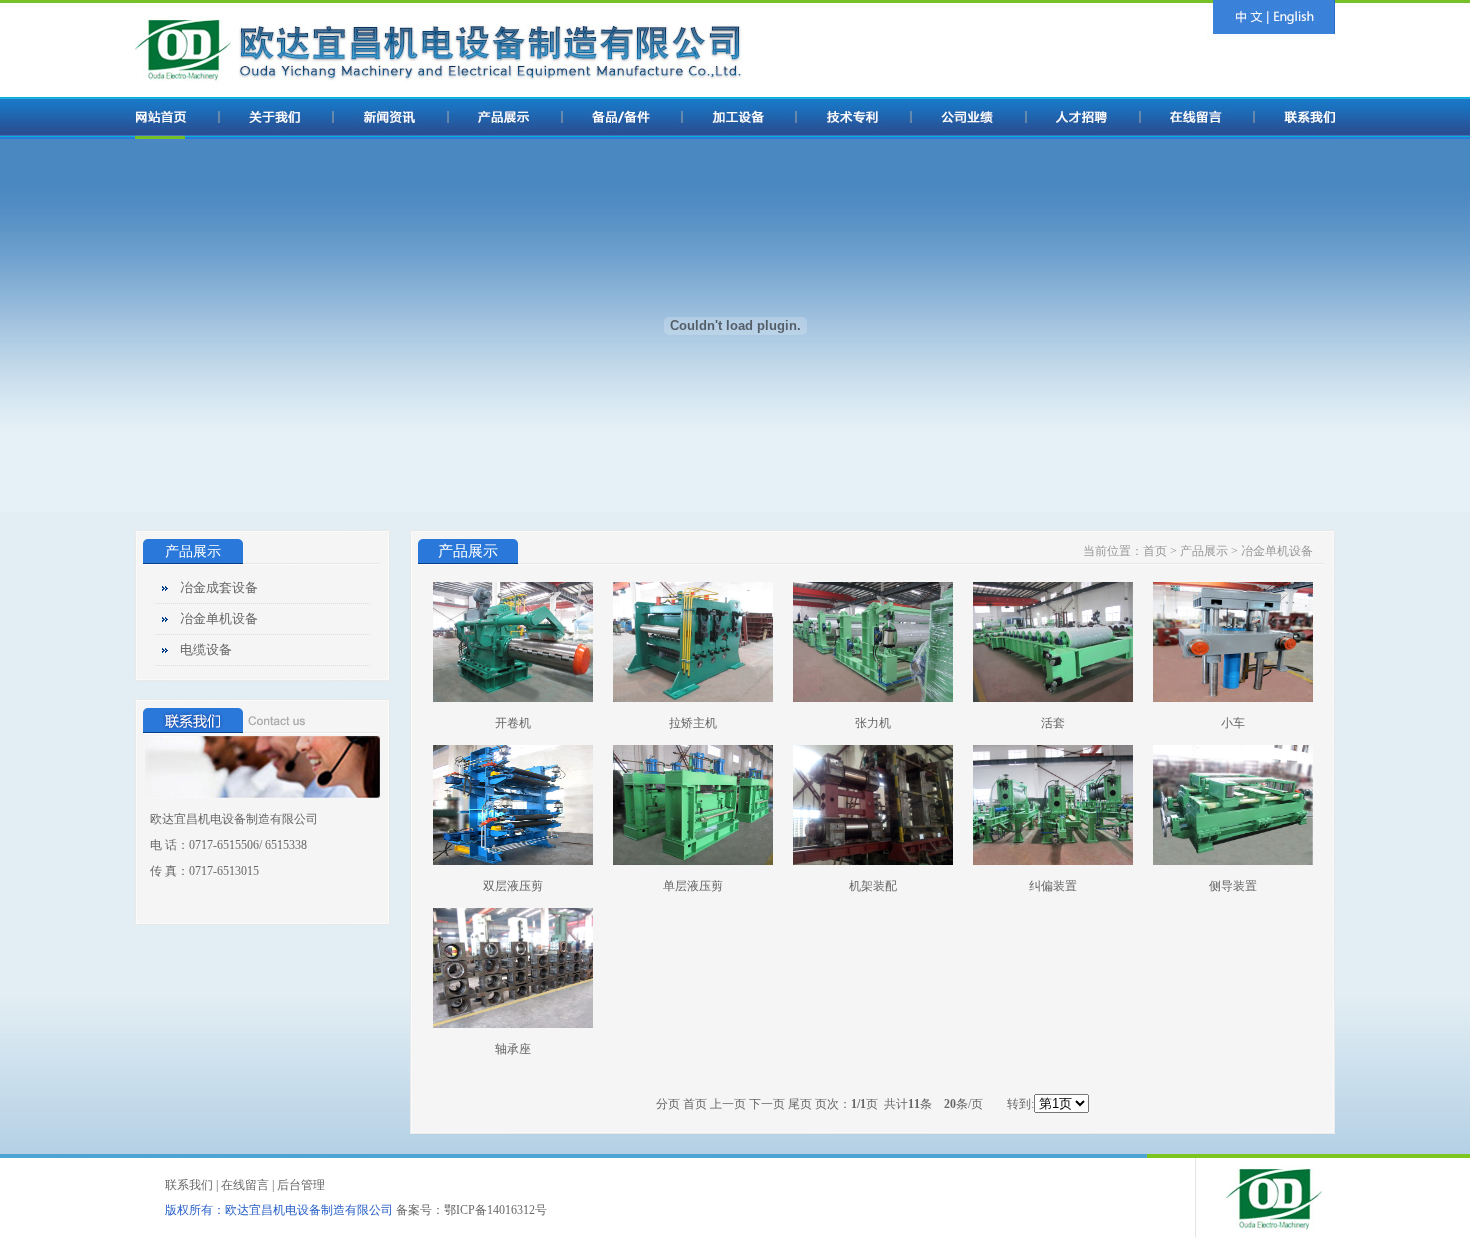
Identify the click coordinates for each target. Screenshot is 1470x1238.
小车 (1233, 723)
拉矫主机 (693, 723)
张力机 (873, 723)
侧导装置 (1233, 886)
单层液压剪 (693, 886)
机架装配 (873, 886)
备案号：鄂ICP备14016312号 (471, 1210)
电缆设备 (206, 649)
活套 (1053, 723)
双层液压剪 (513, 886)
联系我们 (189, 1185)
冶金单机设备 (219, 618)
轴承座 (513, 1049)
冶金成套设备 (219, 587)
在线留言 (245, 1185)
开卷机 (513, 723)
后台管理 (301, 1185)
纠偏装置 (1053, 886)
